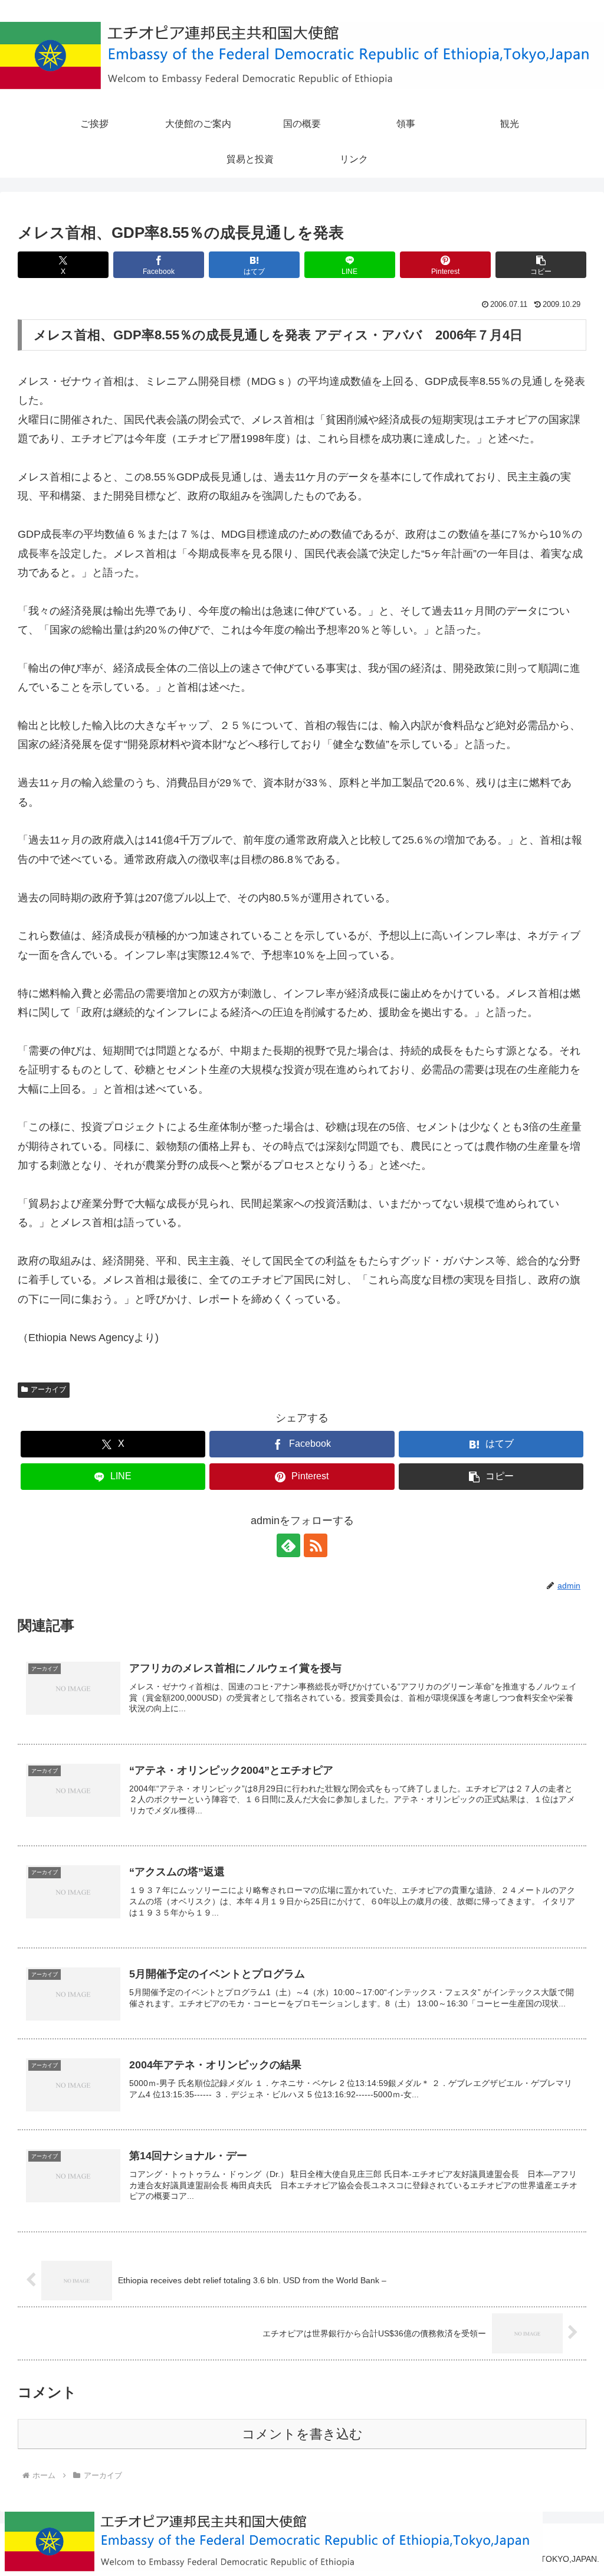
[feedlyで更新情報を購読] (288, 1545)
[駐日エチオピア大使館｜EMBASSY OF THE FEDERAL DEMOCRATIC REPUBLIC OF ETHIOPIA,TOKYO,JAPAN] (302, 55)
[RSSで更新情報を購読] (316, 1545)
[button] (541, 265)
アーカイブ (48, 1390)
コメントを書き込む (302, 2434)
